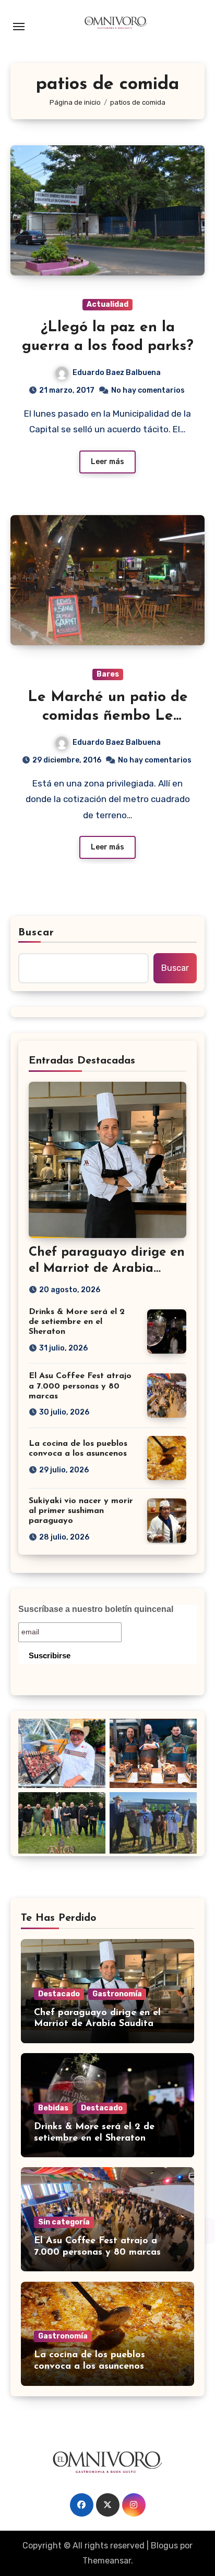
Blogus (164, 2546)
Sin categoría (64, 2222)
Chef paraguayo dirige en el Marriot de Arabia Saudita (107, 1269)
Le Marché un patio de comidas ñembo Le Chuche (108, 716)
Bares (108, 674)
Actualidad (107, 304)
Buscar (37, 933)
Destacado (59, 1994)
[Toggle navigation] (19, 27)
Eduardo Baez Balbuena (117, 373)
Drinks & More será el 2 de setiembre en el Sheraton (77, 1322)
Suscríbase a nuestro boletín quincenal (96, 1609)
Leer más (107, 462)
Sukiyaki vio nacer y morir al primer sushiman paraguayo (81, 1511)
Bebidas (53, 2108)
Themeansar (107, 2561)
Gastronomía (117, 1994)
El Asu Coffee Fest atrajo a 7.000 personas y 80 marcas (80, 1386)
